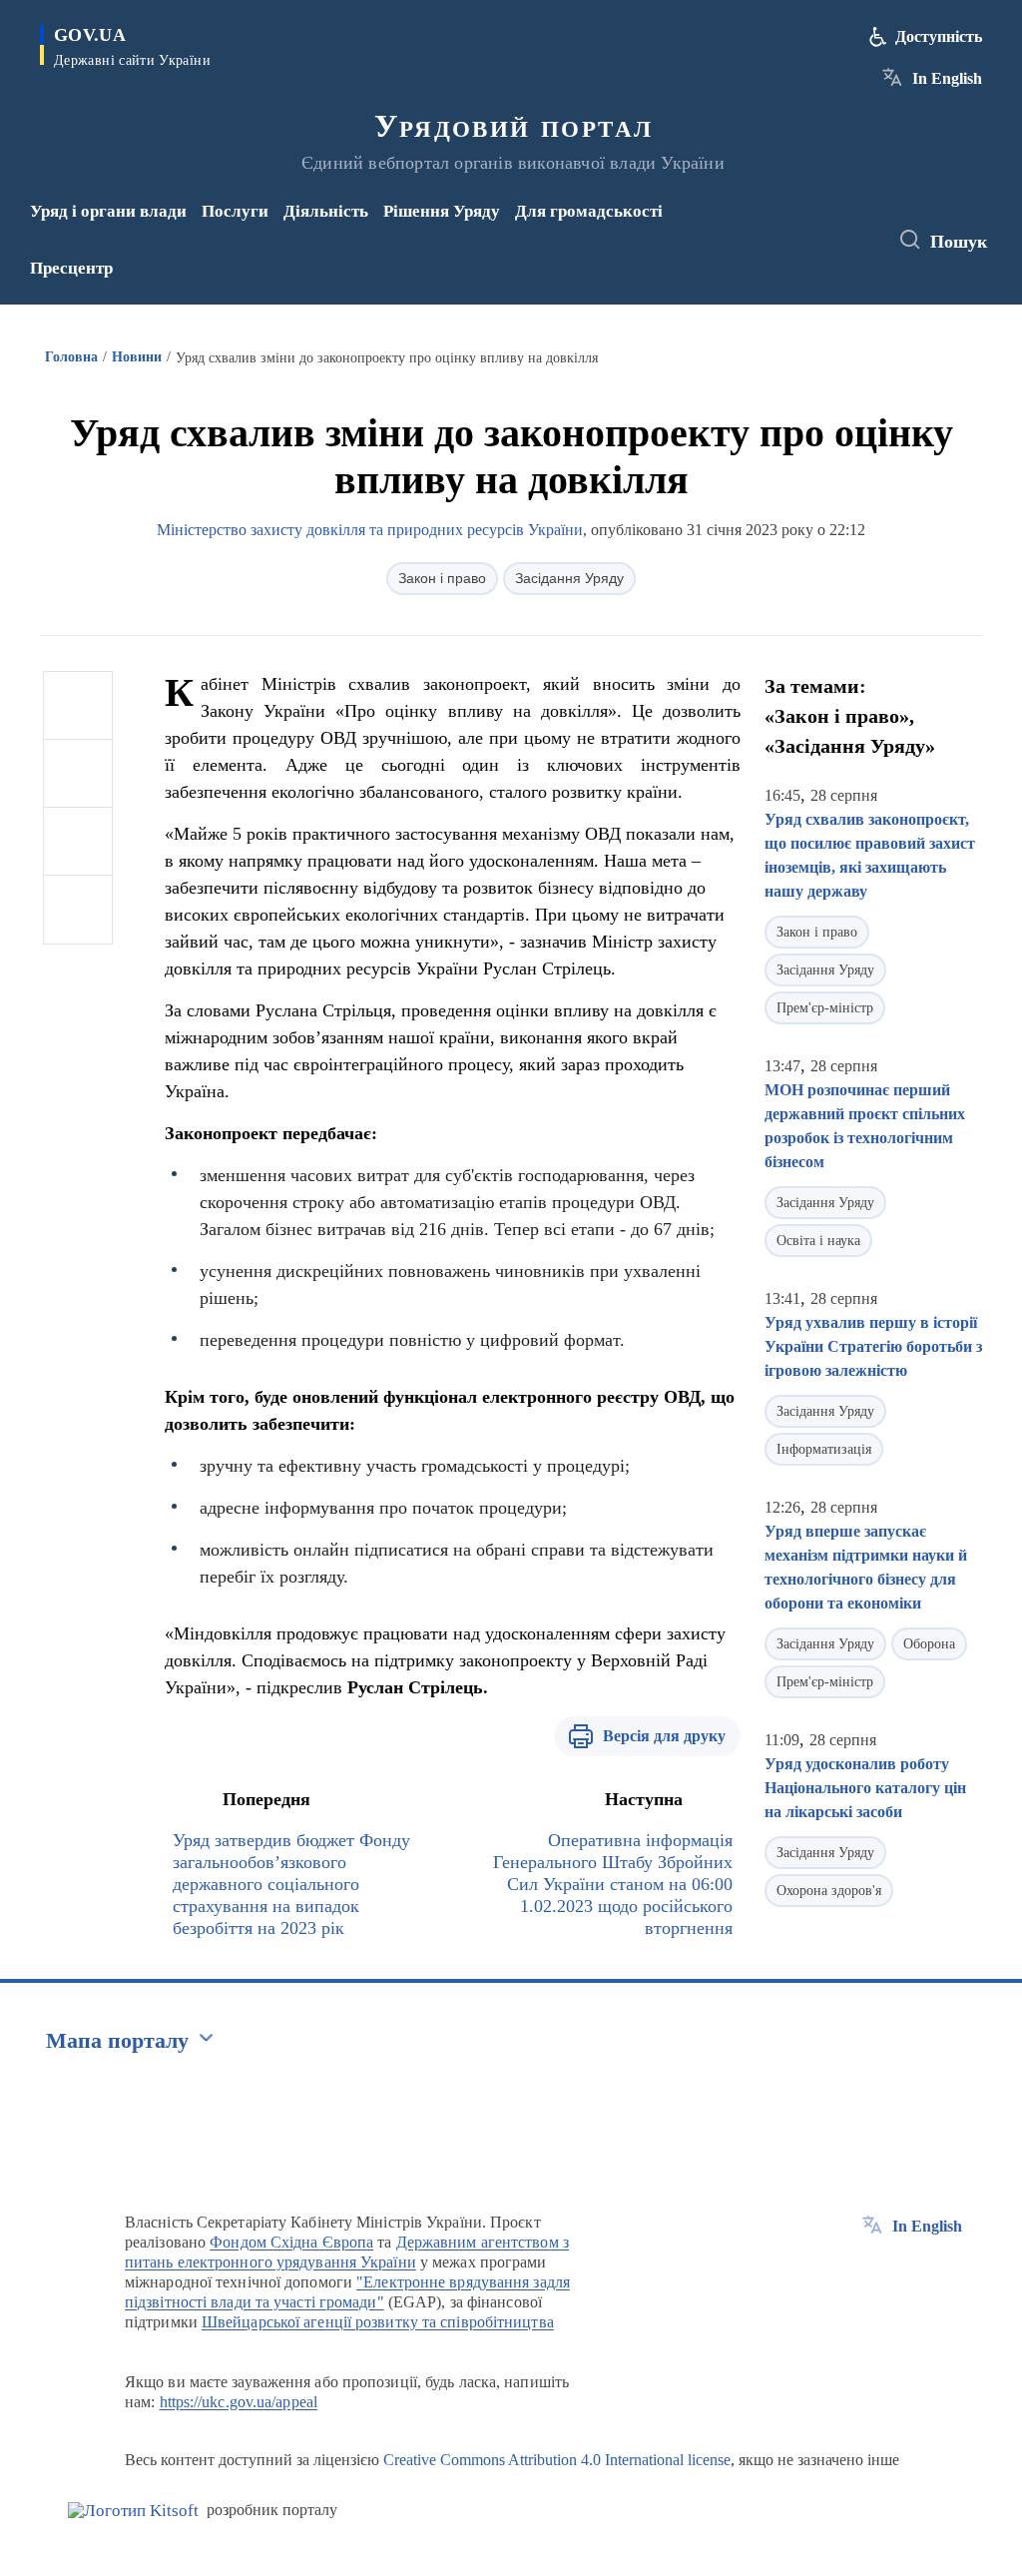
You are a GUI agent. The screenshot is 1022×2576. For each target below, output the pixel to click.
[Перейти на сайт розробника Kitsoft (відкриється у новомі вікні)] (133, 2511)
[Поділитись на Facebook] (78, 706)
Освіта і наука (818, 1241)
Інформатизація (824, 1449)
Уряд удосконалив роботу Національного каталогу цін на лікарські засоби (865, 1788)
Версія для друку (664, 1736)
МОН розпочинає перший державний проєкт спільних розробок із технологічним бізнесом (865, 1126)
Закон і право (442, 578)
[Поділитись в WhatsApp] (78, 842)
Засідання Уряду (569, 578)
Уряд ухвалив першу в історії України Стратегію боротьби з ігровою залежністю (873, 1346)
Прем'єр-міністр (825, 1008)
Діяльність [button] (326, 211)
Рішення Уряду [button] (442, 211)
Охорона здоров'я (829, 1891)
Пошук (959, 242)
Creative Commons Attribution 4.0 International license (557, 2460)
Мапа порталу (117, 2040)
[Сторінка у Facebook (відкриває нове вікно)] (798, 227)
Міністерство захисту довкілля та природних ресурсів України (370, 530)
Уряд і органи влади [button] (108, 211)
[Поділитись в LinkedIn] (78, 910)
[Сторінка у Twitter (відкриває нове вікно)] (831, 227)
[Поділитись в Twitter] (78, 774)
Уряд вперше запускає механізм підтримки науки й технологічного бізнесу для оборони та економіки (866, 1567)
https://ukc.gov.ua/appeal (239, 2402)
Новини (137, 357)
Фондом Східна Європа (291, 2242)
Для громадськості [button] (589, 211)
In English (947, 78)
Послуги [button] (235, 211)
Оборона (929, 1644)
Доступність (939, 36)
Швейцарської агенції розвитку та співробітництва (378, 2322)
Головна (71, 357)
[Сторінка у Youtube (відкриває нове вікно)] (802, 254)
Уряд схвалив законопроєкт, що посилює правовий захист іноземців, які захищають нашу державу (870, 855)
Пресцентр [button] (71, 268)
